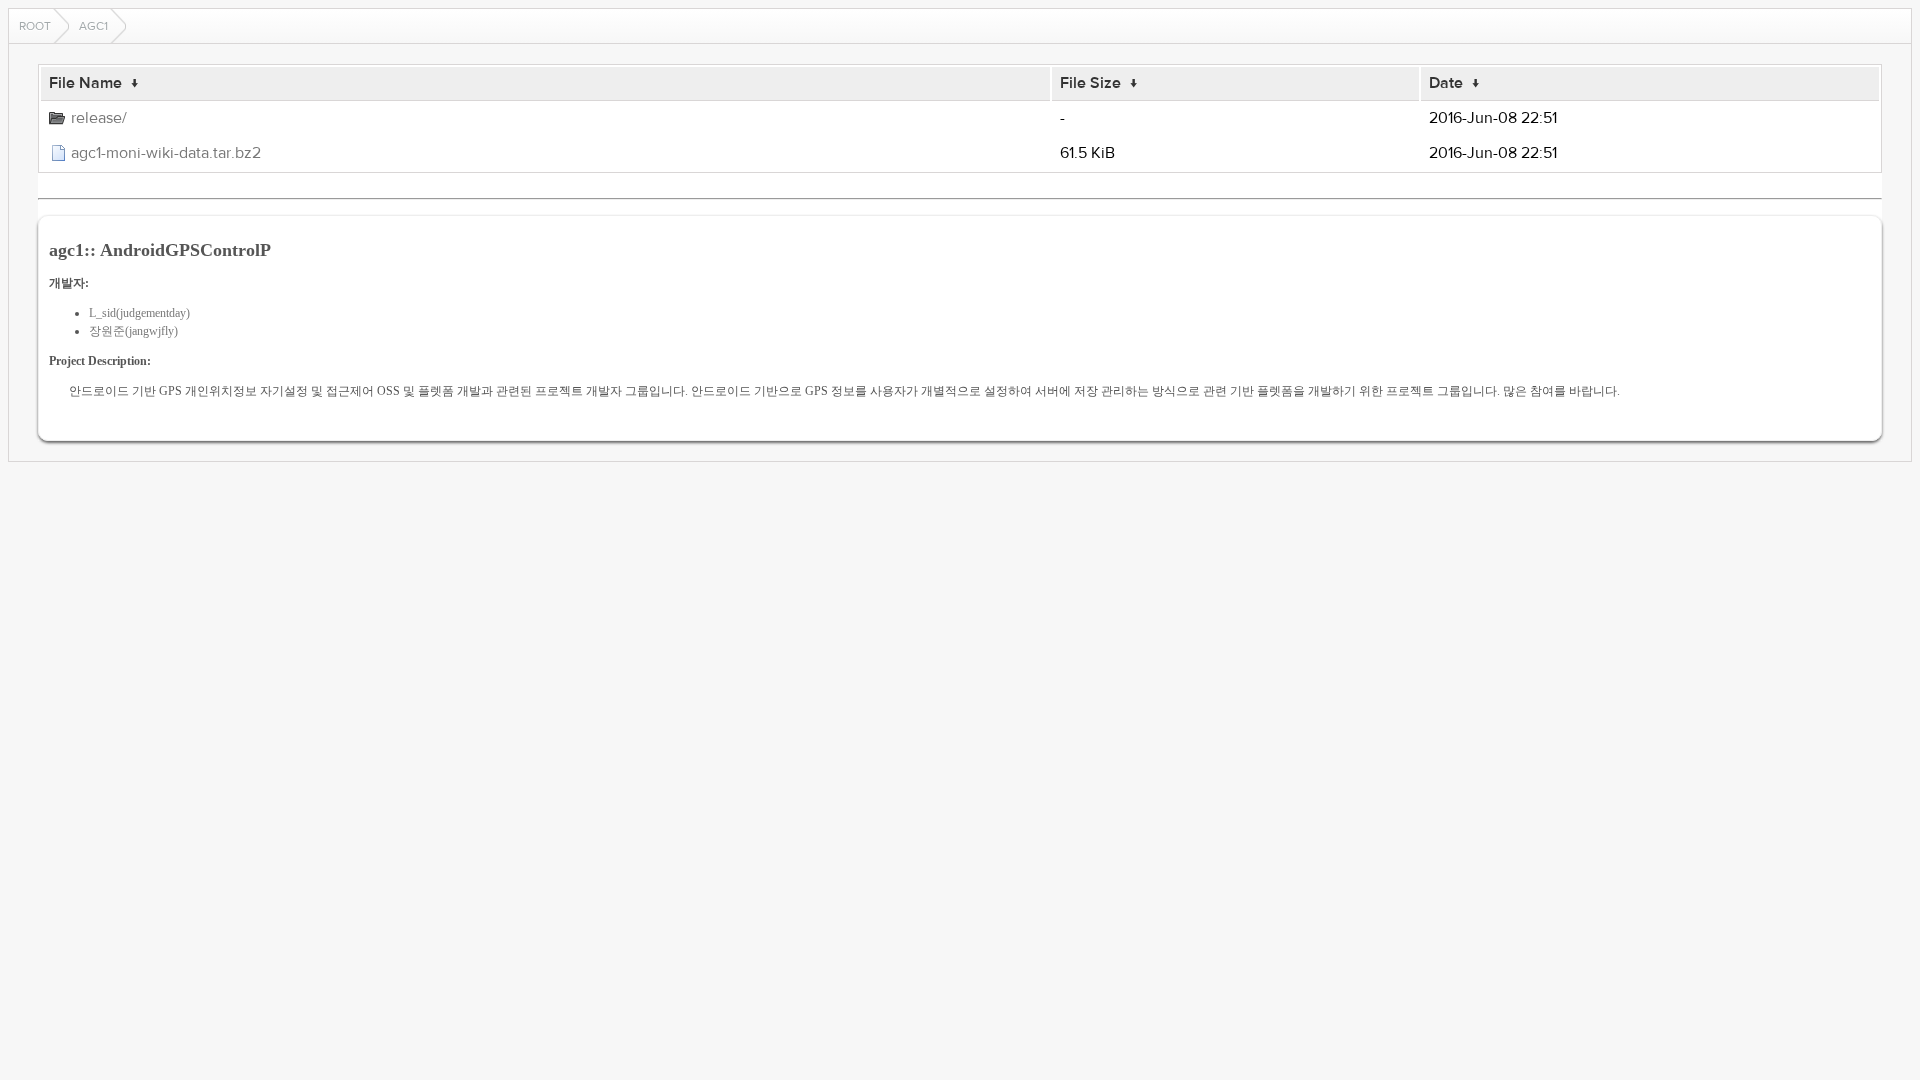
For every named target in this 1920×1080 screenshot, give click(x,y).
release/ (99, 118)
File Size (1090, 83)
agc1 (93, 26)
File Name (85, 83)
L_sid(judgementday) (139, 313)
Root (35, 26)
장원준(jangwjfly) (133, 331)
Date (1446, 83)
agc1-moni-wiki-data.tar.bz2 (166, 153)
